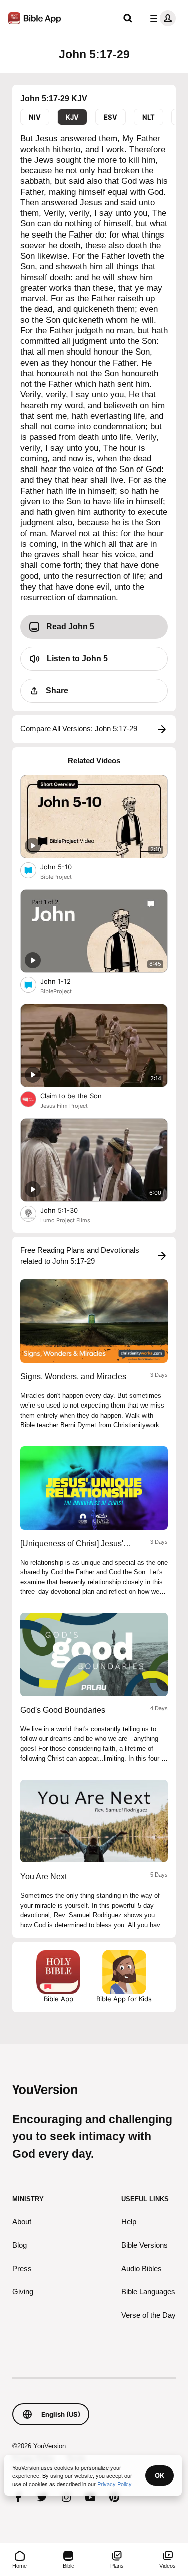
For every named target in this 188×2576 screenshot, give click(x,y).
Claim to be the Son (79, 1095)
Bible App (58, 1999)
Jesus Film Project (64, 1106)
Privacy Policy (115, 2484)
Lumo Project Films (65, 1220)
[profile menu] (161, 18)
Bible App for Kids (124, 1999)
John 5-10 (64, 866)
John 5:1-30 (68, 1210)
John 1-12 (64, 981)
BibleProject (56, 877)
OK (160, 2475)
